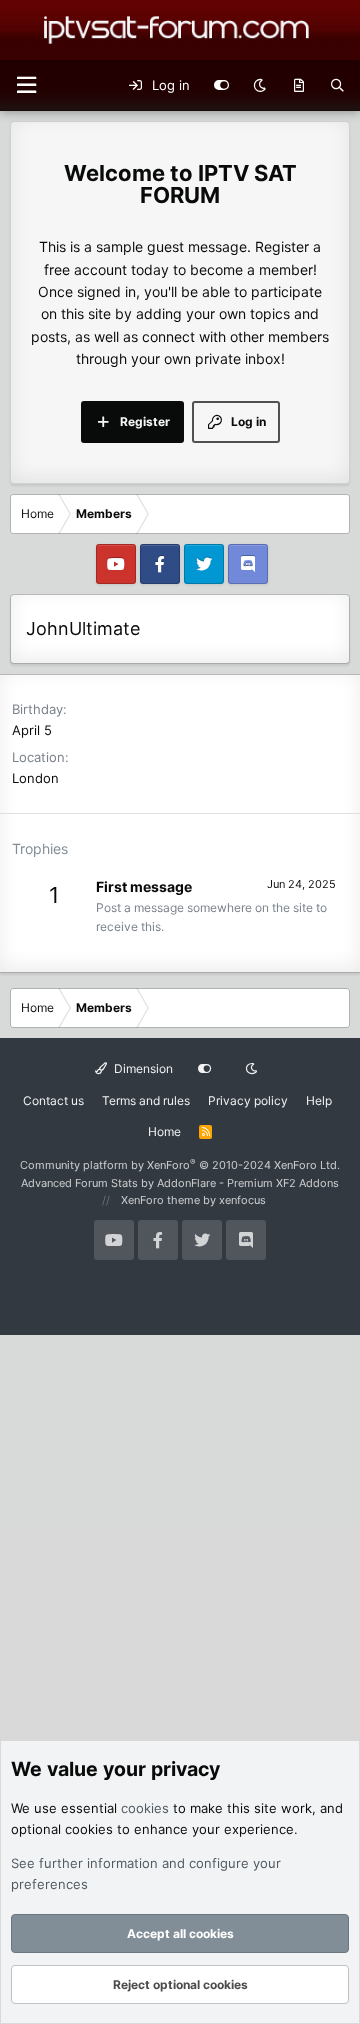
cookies (145, 1808)
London (35, 778)
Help (319, 1100)
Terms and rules (146, 1100)
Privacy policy (248, 1100)
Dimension (142, 1068)
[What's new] (298, 86)
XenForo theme (160, 1200)
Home (164, 1131)
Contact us (53, 1100)
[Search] (337, 86)
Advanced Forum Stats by (180, 1183)
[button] (26, 85)
